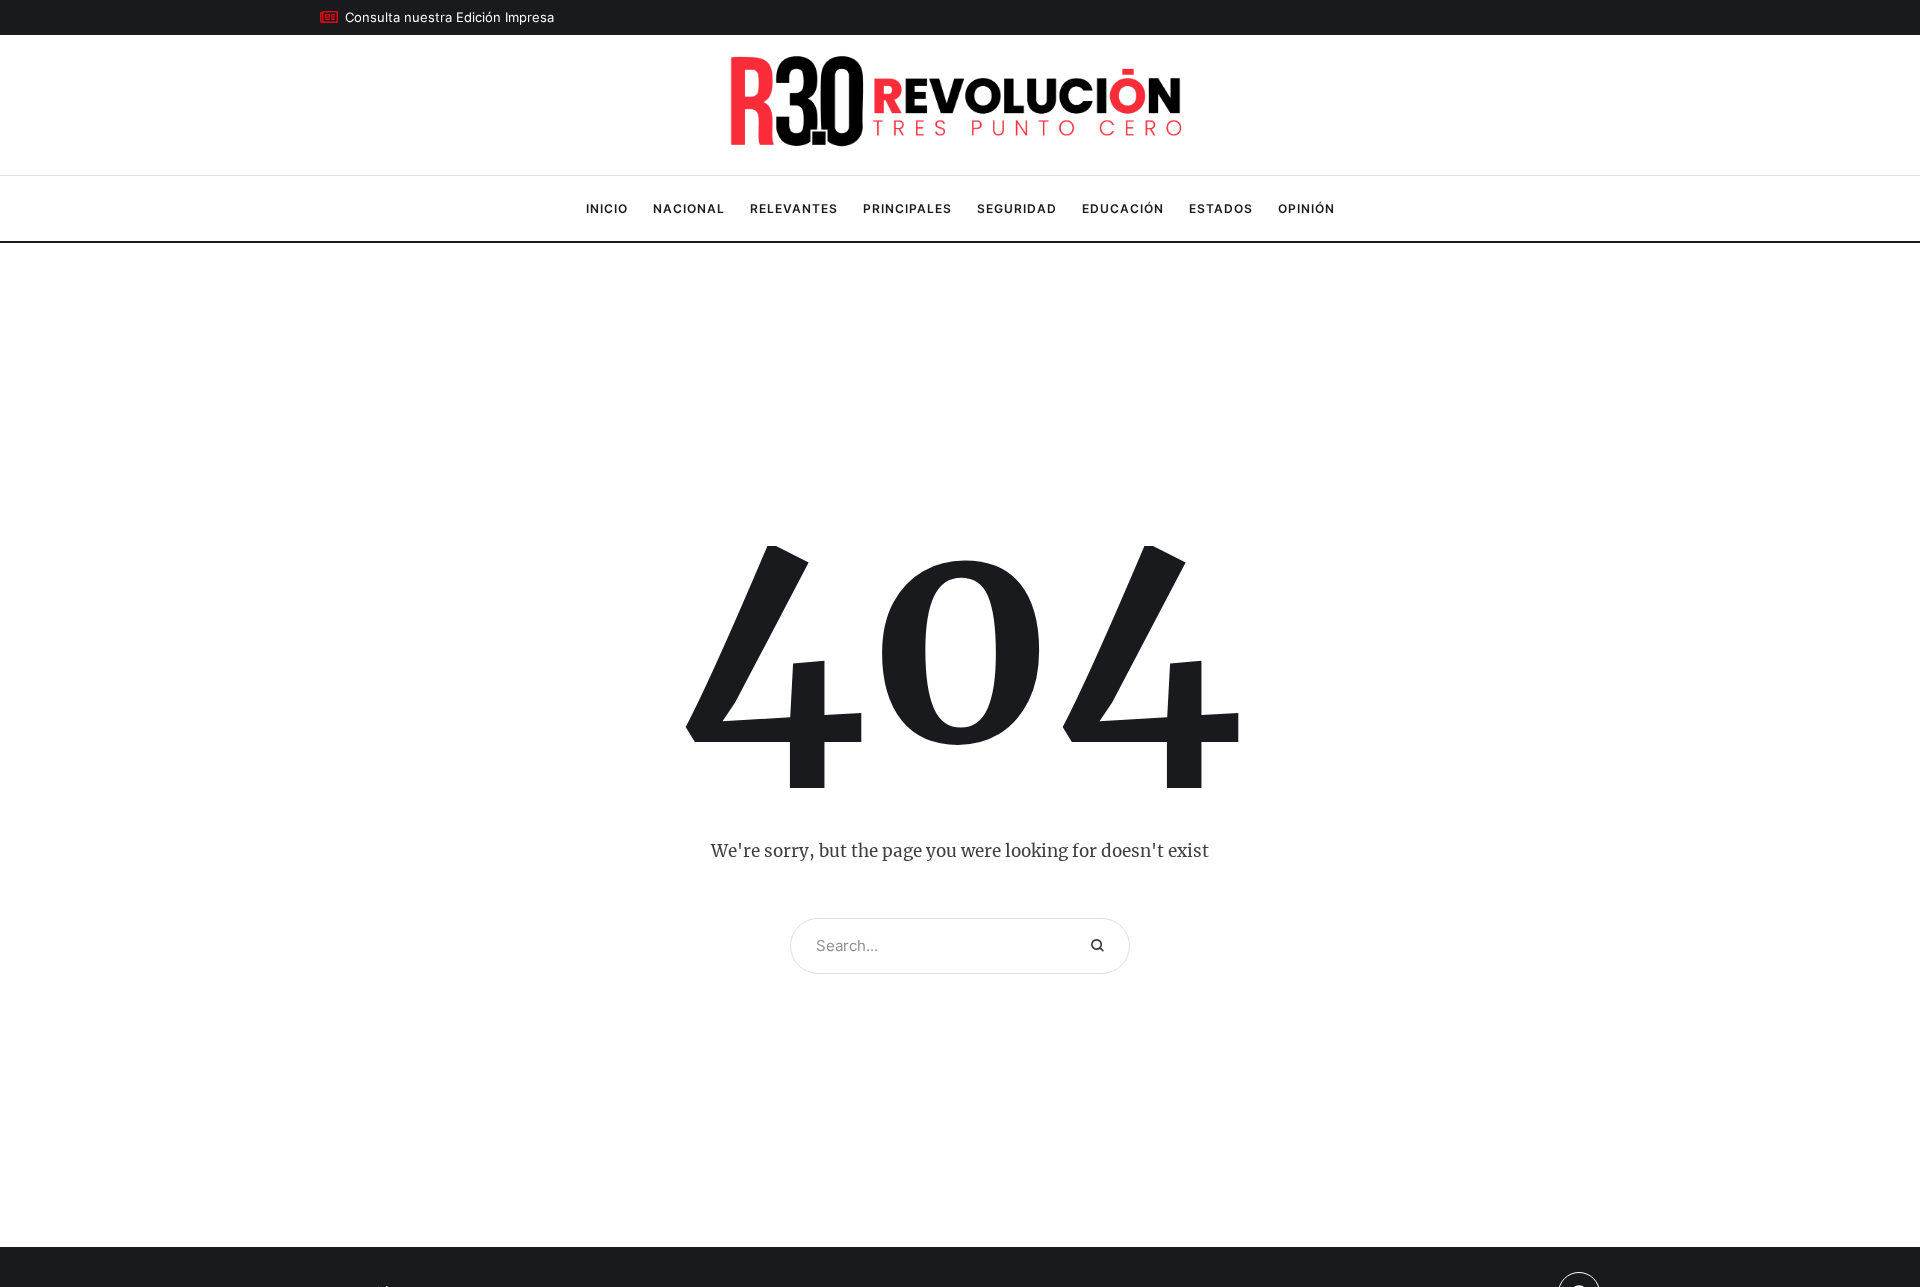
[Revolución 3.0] (960, 105)
